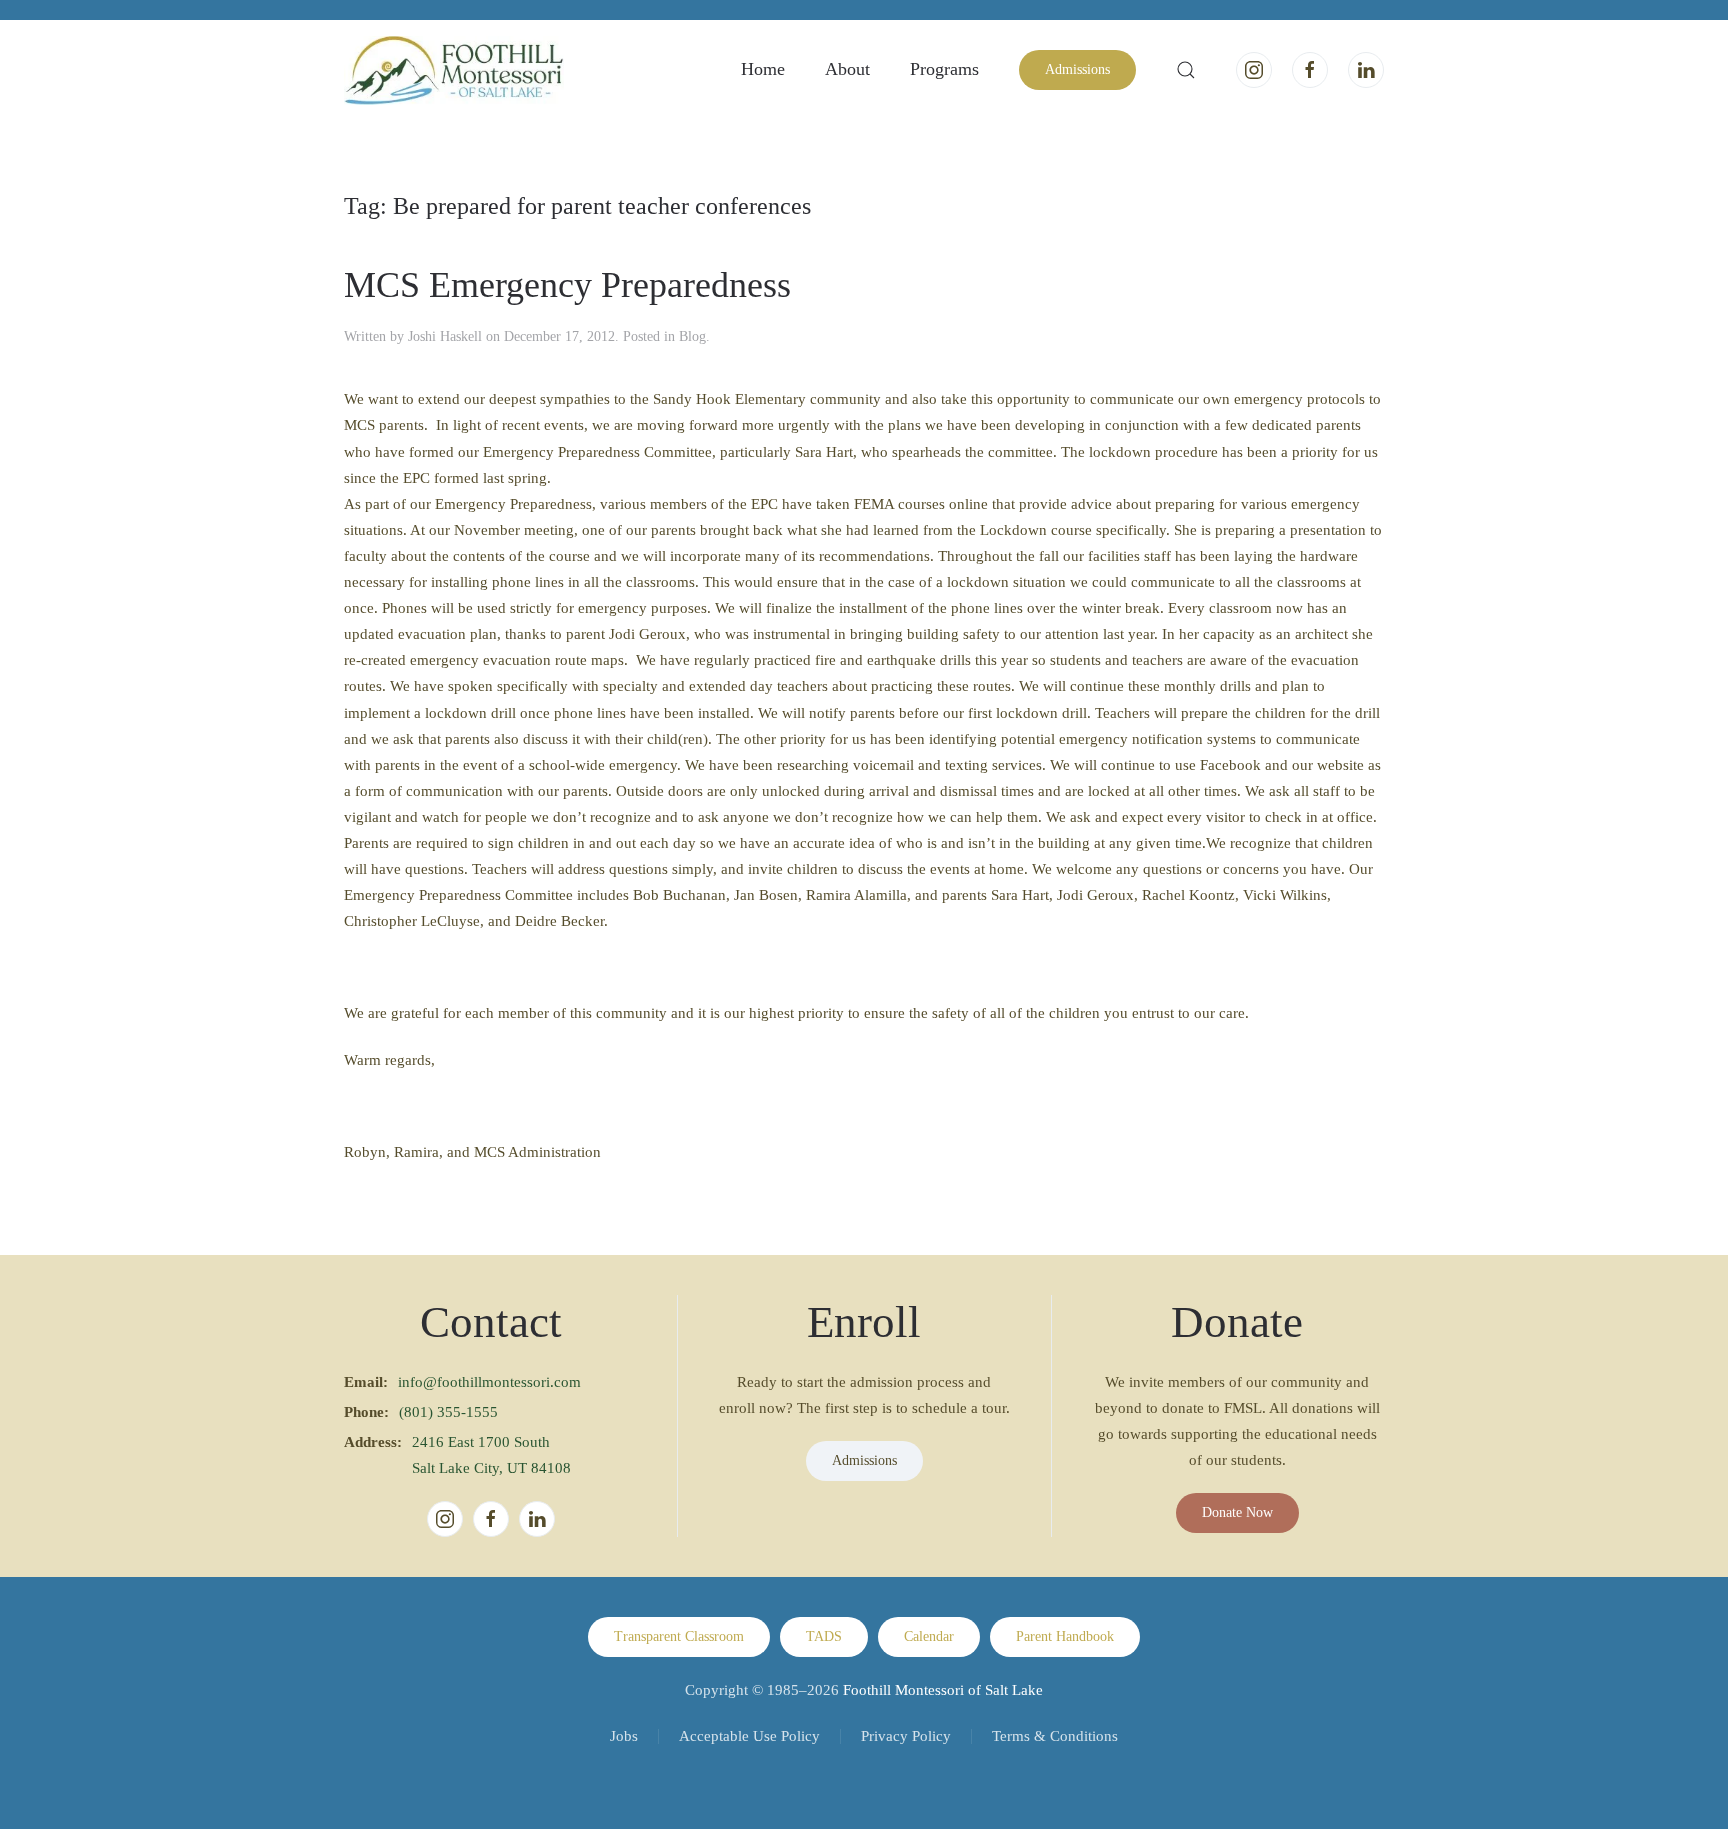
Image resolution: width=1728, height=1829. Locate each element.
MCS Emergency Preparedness (567, 285)
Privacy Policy (906, 1736)
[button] (1186, 70)
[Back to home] (454, 70)
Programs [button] (944, 69)
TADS (824, 1636)
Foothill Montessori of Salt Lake (943, 1690)
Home (763, 69)
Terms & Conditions (1055, 1736)
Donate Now (1237, 1512)
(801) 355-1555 (448, 1412)
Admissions (1077, 69)
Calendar (929, 1636)
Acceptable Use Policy (749, 1736)
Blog (692, 336)
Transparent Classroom (679, 1636)
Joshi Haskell (445, 336)
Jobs (624, 1736)
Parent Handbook (1065, 1636)
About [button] (847, 69)
